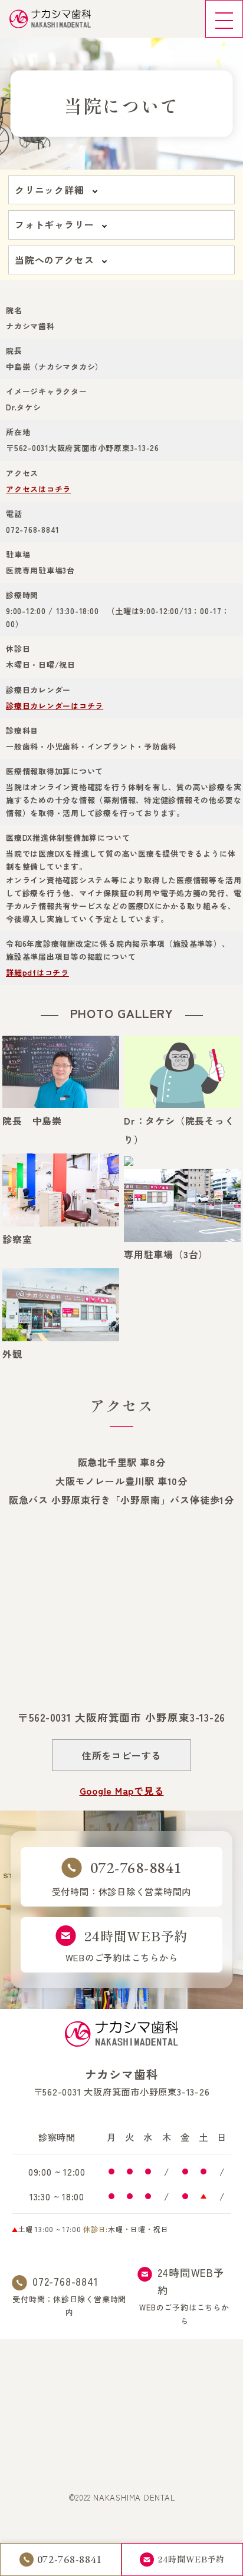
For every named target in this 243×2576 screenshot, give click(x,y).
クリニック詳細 (49, 190)
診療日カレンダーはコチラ (55, 706)
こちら (209, 2307)
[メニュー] (224, 19)
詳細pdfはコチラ (37, 972)
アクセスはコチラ (38, 489)
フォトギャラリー (54, 224)
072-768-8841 (65, 2281)
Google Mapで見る (122, 1791)
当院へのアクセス (54, 260)
